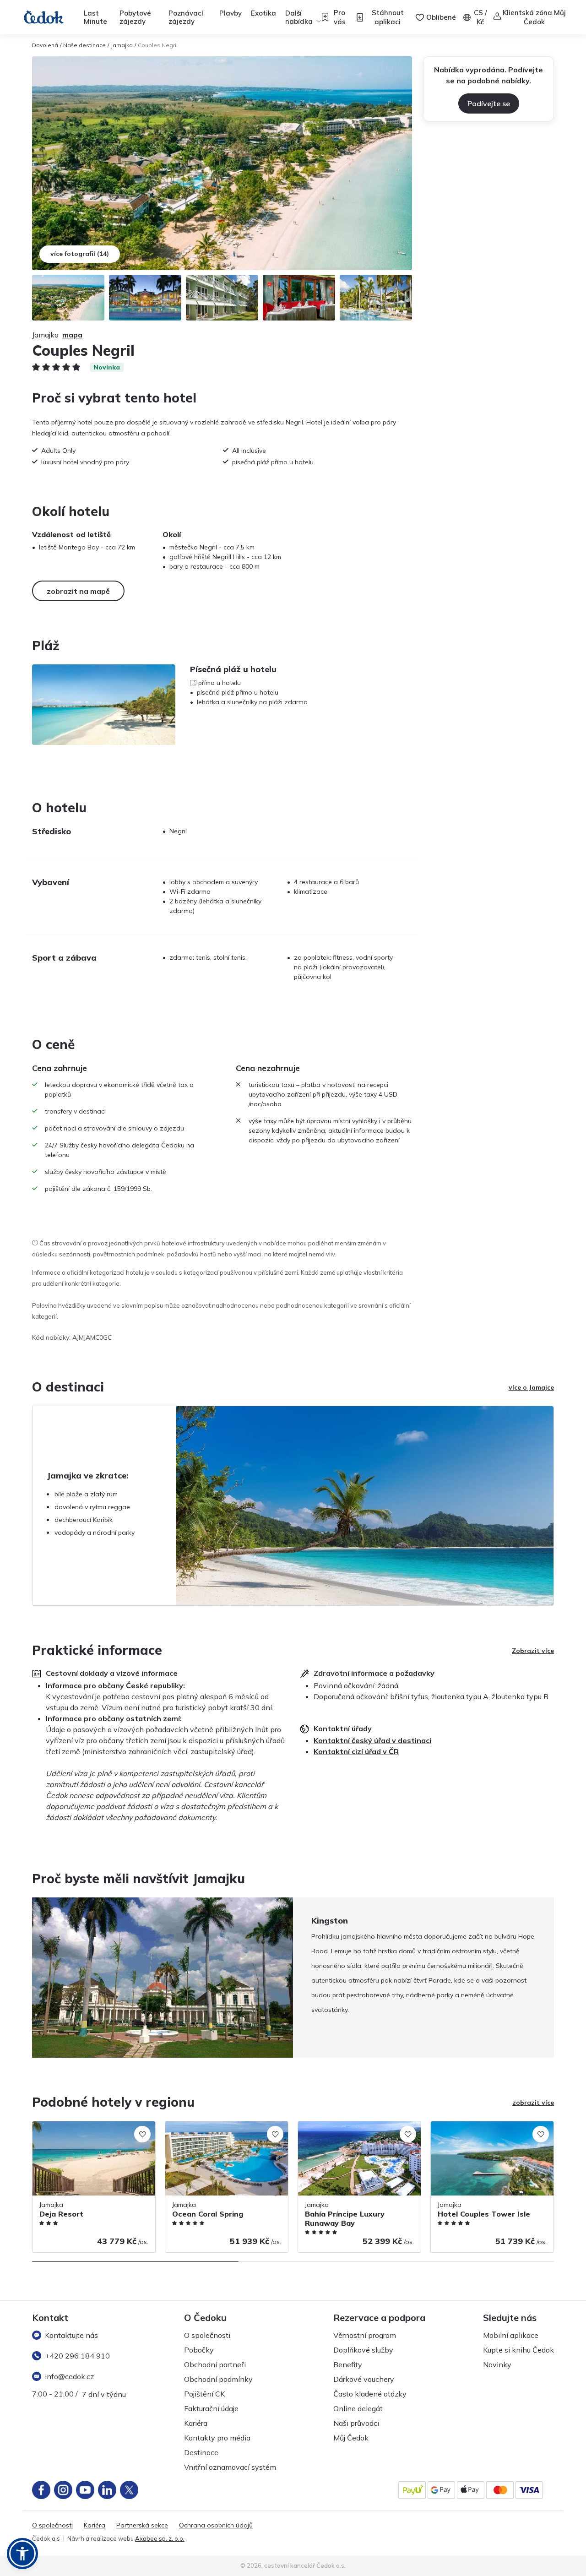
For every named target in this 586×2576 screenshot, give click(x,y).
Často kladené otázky (370, 2394)
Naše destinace (84, 45)
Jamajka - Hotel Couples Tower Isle (483, 2126)
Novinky (497, 2364)
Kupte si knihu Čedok (518, 2350)
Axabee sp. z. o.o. (160, 2538)
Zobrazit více (533, 1651)
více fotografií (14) (80, 254)
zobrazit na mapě (78, 591)
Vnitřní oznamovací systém (230, 2467)
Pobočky (199, 2350)
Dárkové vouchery (364, 2379)
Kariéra (196, 2423)
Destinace (201, 2452)
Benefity (348, 2364)
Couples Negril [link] (158, 45)
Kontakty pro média (217, 2438)
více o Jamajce (531, 1387)
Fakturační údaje (211, 2408)
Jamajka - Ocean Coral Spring (210, 2126)
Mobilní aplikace (511, 2335)
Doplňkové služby (363, 2350)
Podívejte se (489, 103)
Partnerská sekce (142, 2525)
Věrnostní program (365, 2335)
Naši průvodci (356, 2423)
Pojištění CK (204, 2394)
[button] (22, 2554)
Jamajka (122, 45)
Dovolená (45, 45)
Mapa (72, 335)
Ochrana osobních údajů (216, 2525)
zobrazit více (533, 2103)
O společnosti (207, 2335)
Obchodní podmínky (218, 2379)
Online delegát (358, 2408)
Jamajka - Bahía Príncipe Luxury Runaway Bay (345, 2131)
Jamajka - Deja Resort (65, 2126)
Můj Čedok (351, 2438)
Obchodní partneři (215, 2364)
